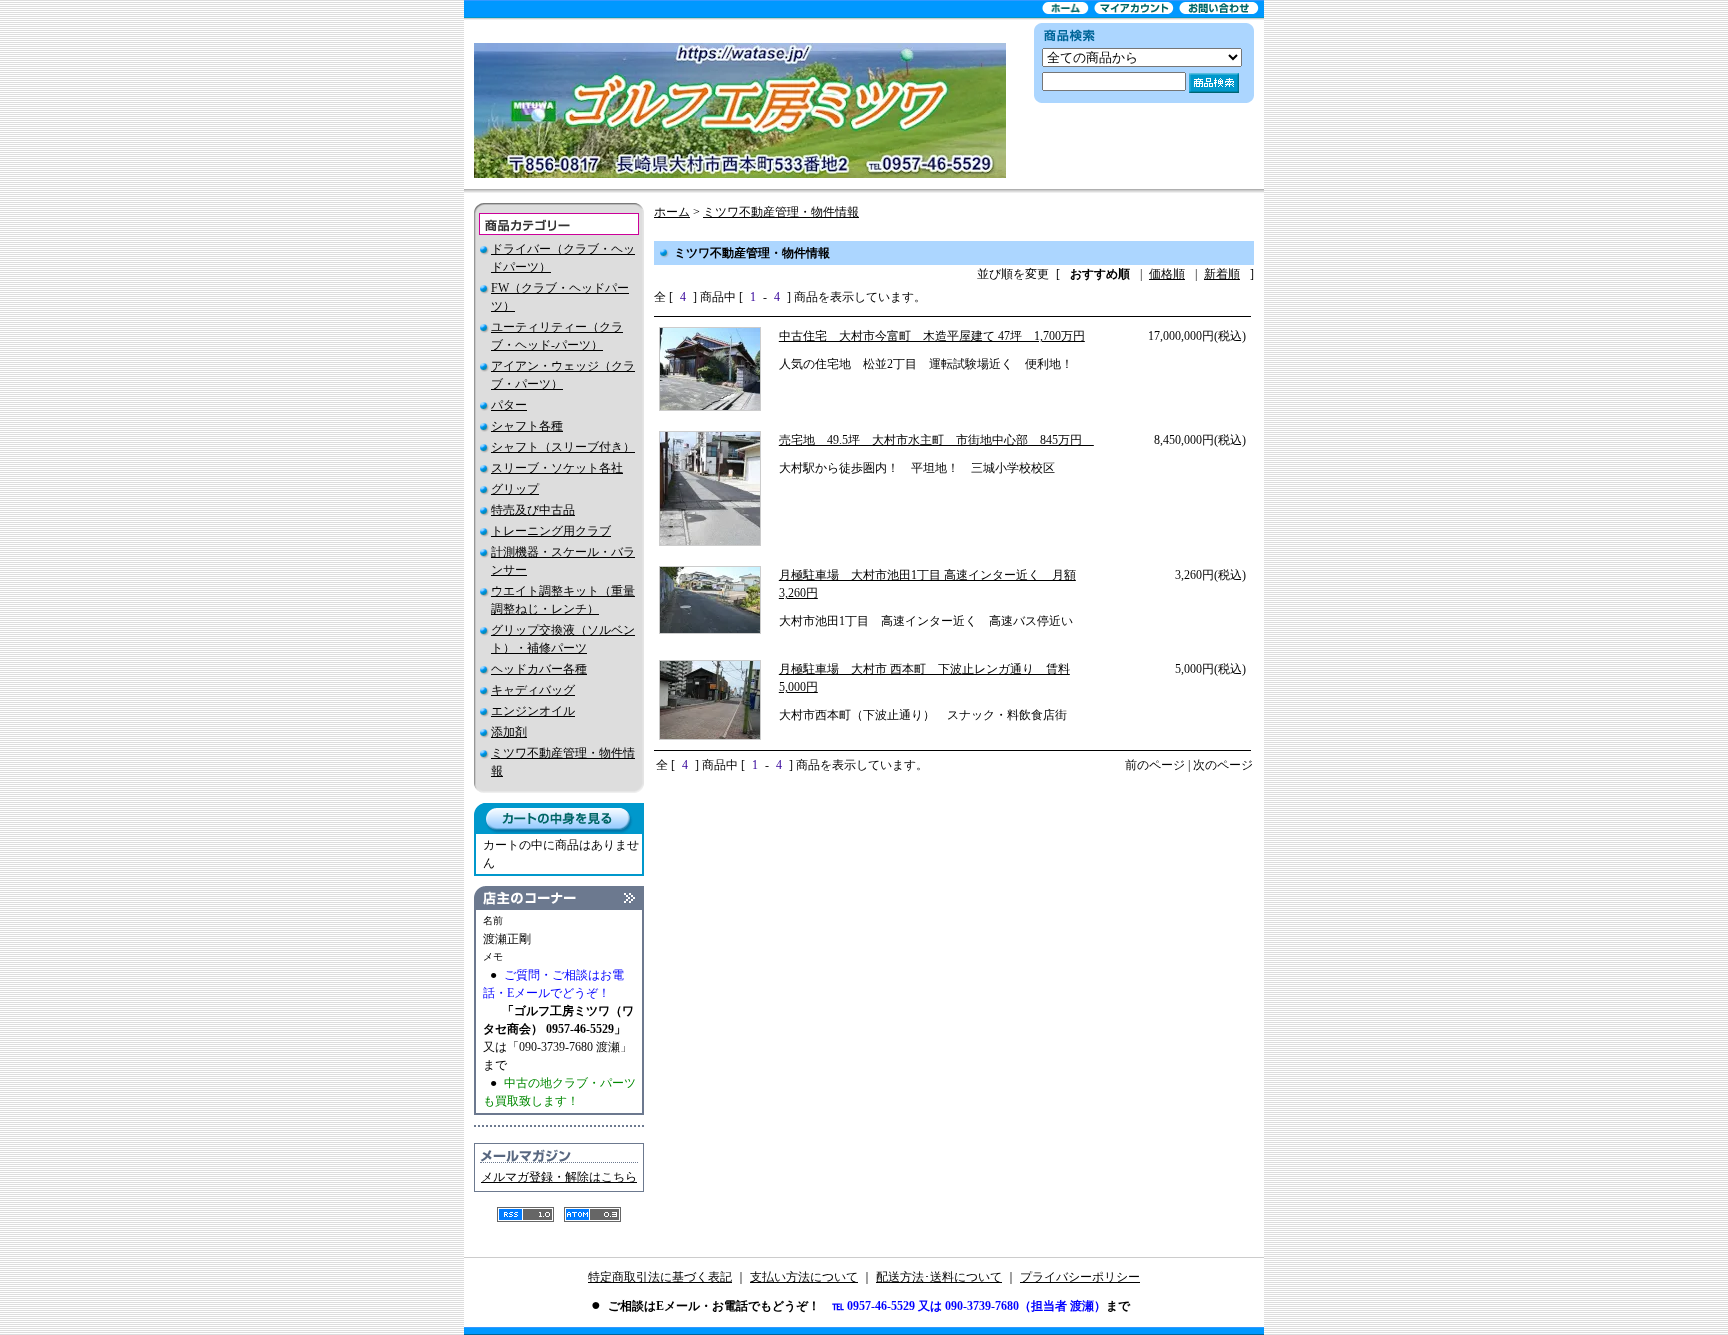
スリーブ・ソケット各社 (557, 468)
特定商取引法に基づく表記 (660, 1277)
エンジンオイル (533, 711)
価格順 (1167, 274)
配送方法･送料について (939, 1277)
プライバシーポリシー (1080, 1277)
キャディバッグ (533, 690)
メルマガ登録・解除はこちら (559, 1177)
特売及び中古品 (533, 510)
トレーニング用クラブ (551, 531)
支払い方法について (804, 1277)
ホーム (672, 212)
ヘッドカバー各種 (539, 669)
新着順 (1222, 274)
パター (509, 405)
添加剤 (509, 732)
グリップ (515, 489)
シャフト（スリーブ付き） (563, 447)
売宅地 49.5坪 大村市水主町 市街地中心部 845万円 (936, 440)
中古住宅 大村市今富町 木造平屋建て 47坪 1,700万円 (932, 336)
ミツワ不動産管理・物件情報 (781, 212)
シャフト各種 (527, 426)
